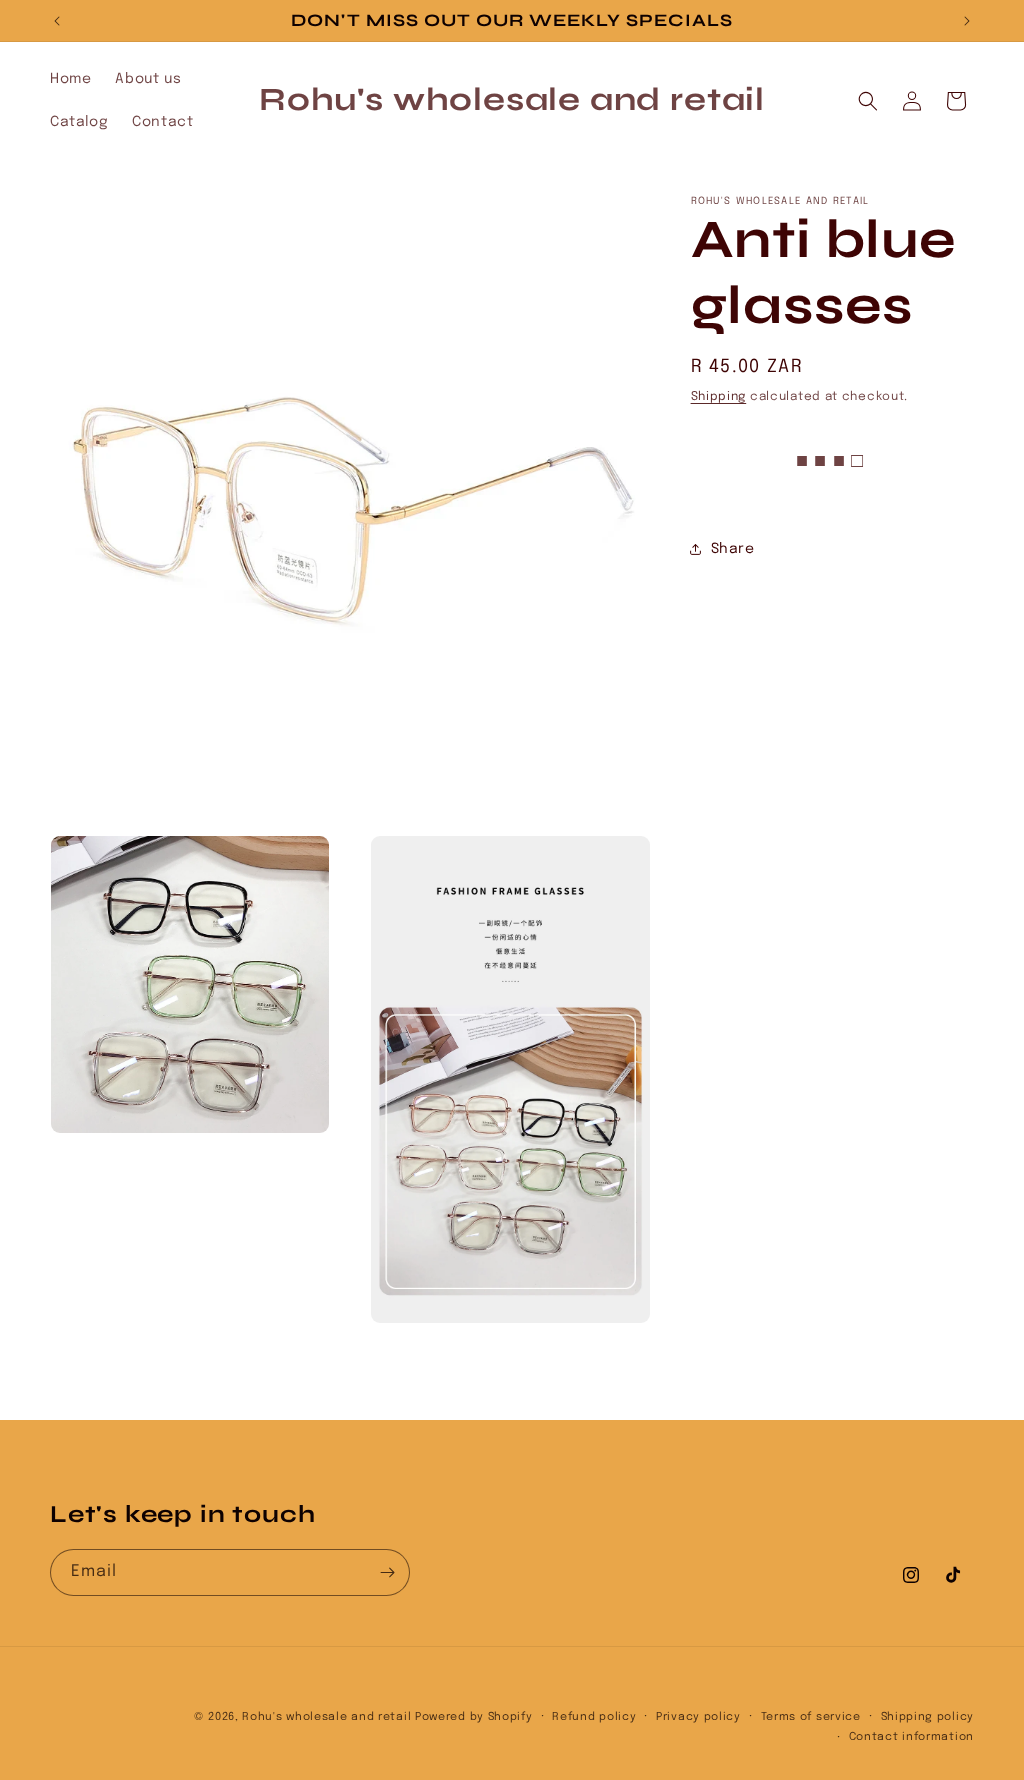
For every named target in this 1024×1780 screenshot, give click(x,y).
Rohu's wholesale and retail (326, 1717)
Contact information (911, 1737)
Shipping (719, 397)
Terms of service (811, 1717)
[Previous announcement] (57, 21)
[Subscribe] (387, 1572)
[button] (868, 101)
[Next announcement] (967, 21)
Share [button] (733, 549)
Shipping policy (928, 1717)
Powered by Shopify (474, 1717)
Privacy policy (698, 1717)
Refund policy (594, 1717)
